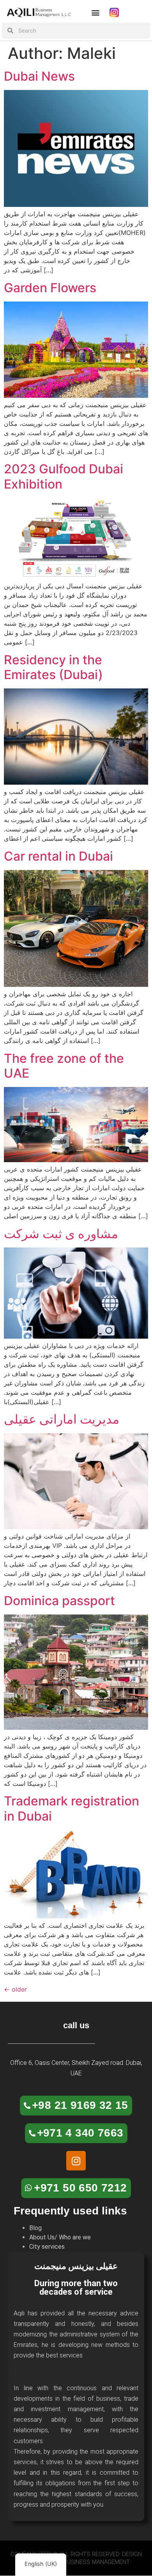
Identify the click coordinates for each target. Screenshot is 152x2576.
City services (47, 2247)
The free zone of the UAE (64, 1066)
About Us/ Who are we (60, 2237)
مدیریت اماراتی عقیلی (62, 1419)
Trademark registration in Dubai (72, 1808)
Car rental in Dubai (58, 856)
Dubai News (39, 76)
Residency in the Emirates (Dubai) (53, 667)
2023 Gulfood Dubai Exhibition (64, 476)
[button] (95, 12)
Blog (35, 2228)
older (15, 1989)
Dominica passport (59, 1601)
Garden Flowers (50, 288)
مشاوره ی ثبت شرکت (61, 1234)
